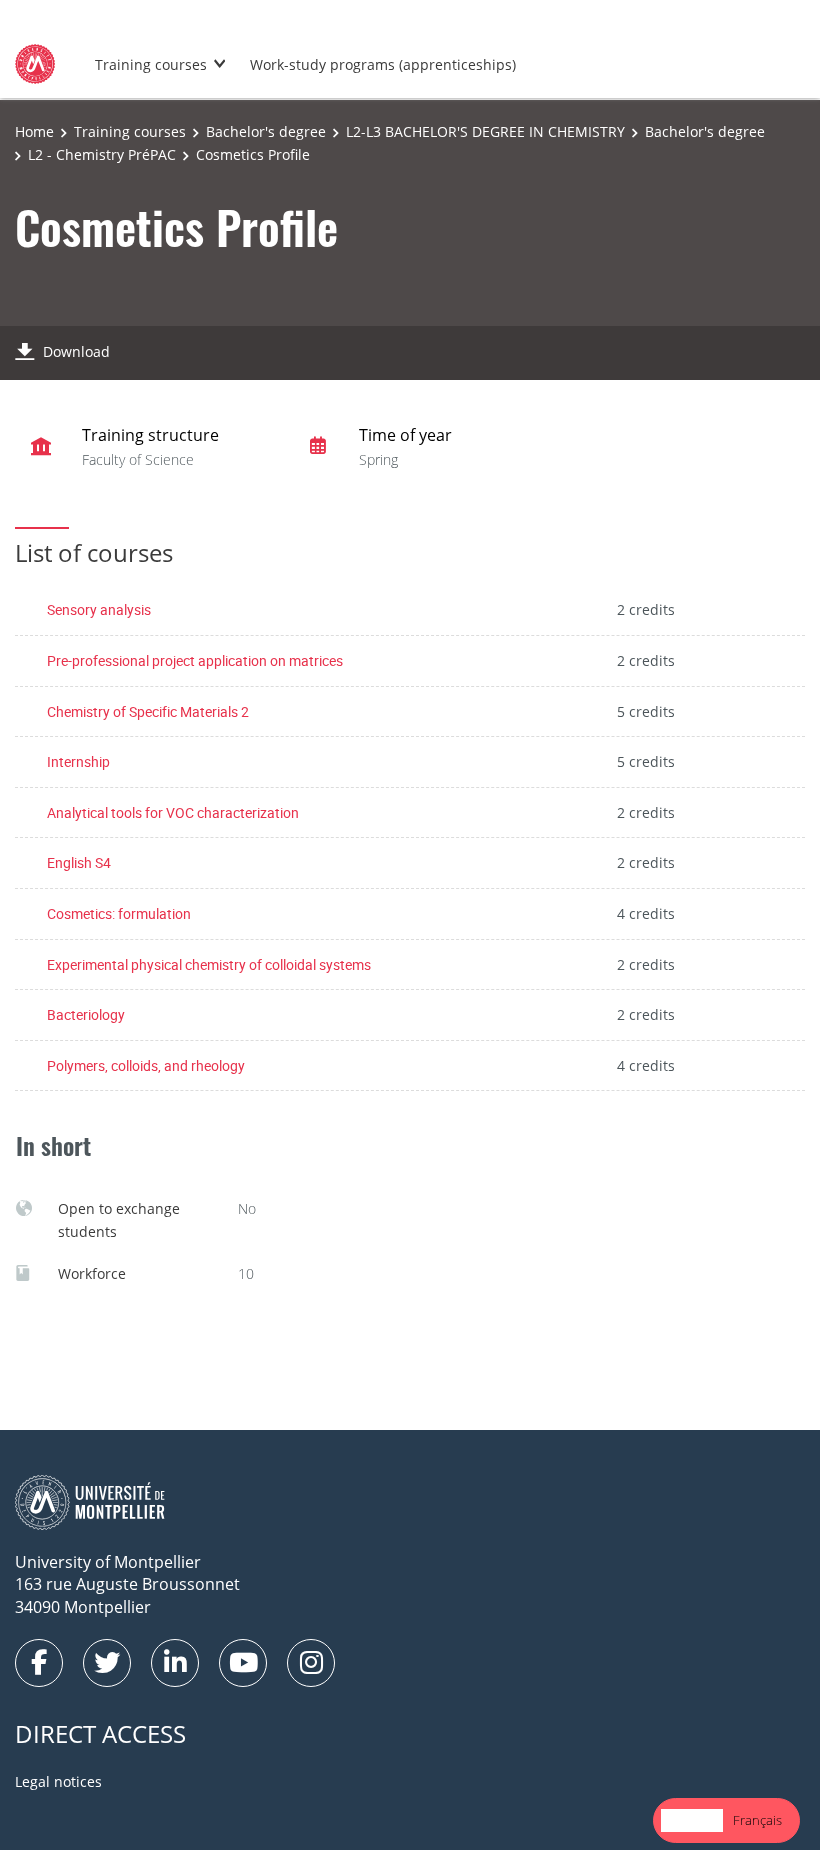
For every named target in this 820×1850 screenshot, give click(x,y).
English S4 (79, 862)
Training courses (151, 64)
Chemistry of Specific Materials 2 (148, 711)
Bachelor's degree (266, 131)
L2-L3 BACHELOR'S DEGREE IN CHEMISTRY (485, 131)
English (692, 1820)
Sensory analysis (99, 609)
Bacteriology (86, 1014)
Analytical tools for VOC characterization (173, 812)
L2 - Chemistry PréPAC (102, 154)
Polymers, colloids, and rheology (146, 1065)
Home (34, 131)
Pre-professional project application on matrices (195, 660)
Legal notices (58, 1781)
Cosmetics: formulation (119, 913)
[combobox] (692, 1820)
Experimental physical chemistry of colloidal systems (209, 964)
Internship (78, 761)
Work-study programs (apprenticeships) (383, 64)
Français (757, 1820)
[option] (757, 1820)
